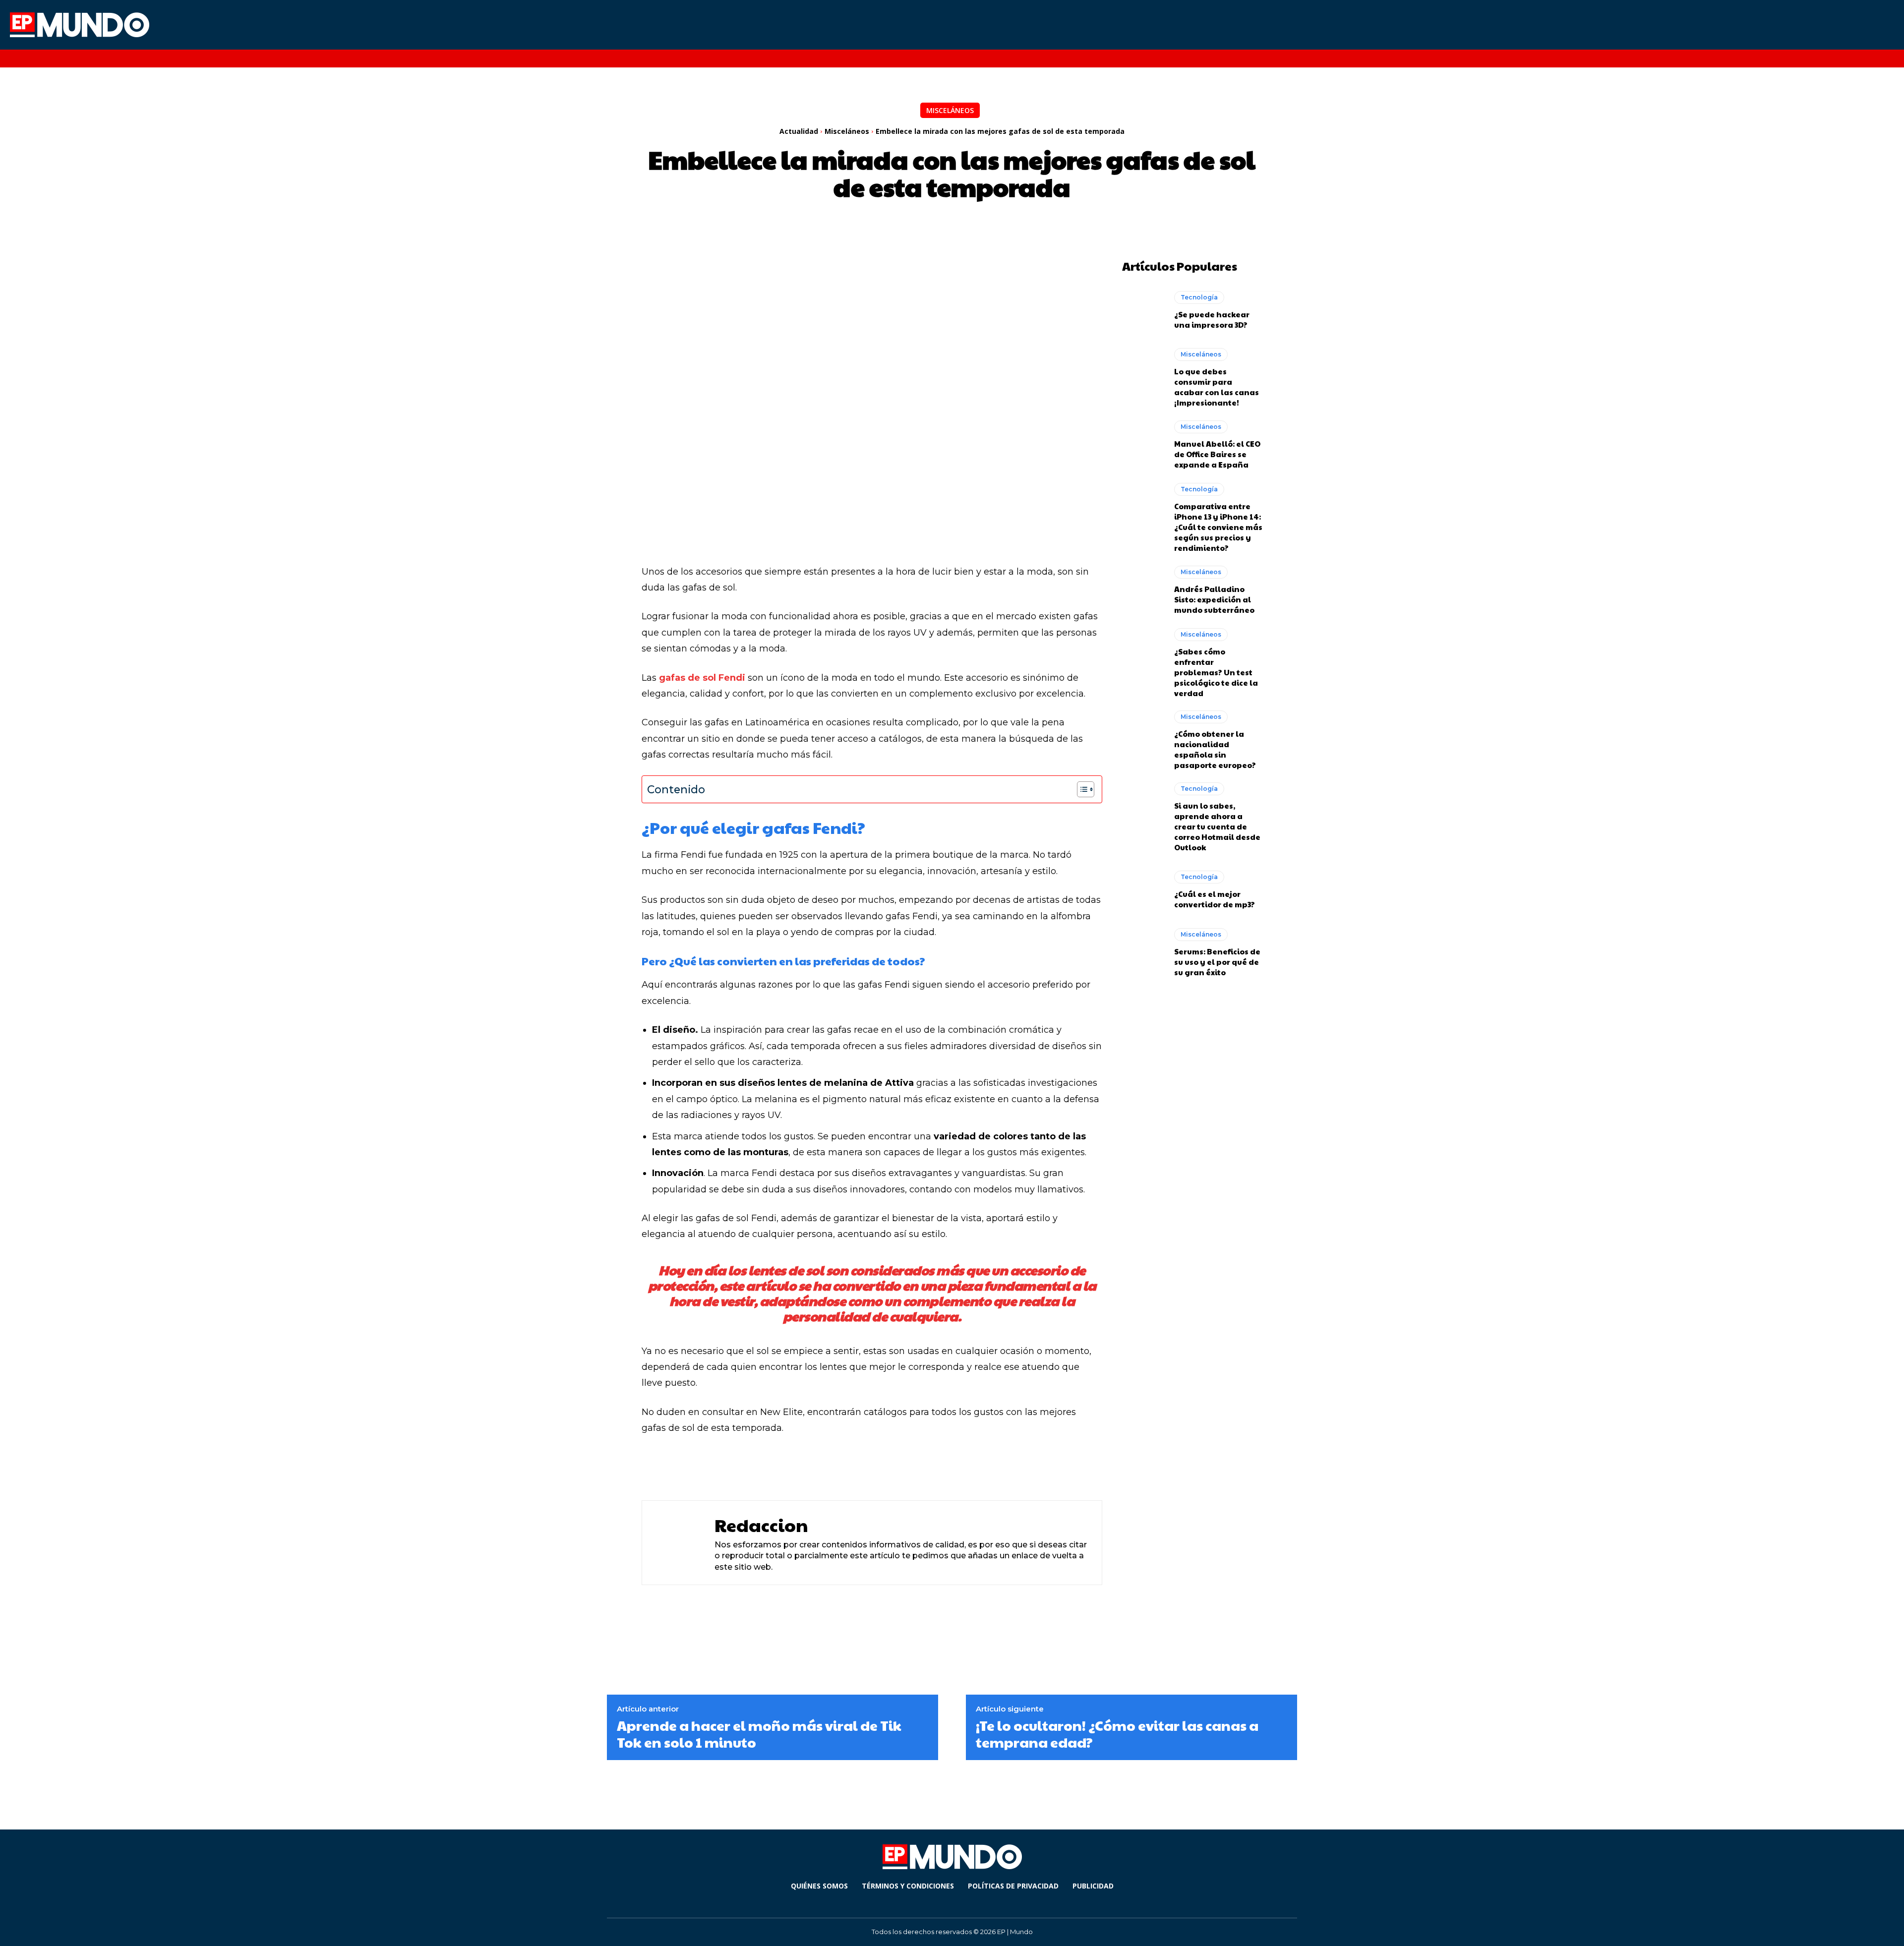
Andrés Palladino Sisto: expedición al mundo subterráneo (1214, 599)
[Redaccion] (676, 1543)
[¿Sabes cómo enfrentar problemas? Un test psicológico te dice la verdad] (1143, 653)
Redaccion (761, 1525)
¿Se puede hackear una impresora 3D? (1212, 319)
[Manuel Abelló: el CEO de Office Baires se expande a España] (1143, 445)
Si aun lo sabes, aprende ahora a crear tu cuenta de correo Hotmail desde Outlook (1217, 826)
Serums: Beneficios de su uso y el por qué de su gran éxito (1217, 962)
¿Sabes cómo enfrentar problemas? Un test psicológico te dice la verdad (1216, 672)
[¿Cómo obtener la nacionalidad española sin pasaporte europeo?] (1143, 736)
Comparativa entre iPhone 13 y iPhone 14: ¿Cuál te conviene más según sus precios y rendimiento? (1218, 527)
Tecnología (1199, 297)
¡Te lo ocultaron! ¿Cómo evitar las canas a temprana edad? (1117, 1734)
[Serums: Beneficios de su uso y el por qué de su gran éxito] (1143, 952)
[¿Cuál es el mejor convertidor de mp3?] (1143, 890)
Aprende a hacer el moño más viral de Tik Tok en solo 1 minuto (759, 1734)
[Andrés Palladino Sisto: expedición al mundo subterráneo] (1143, 590)
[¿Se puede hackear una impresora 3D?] (1143, 310)
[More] (921, 1467)
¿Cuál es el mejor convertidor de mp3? (1215, 899)
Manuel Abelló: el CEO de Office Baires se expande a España (1217, 454)
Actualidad (799, 131)
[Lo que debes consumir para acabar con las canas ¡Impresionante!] (1143, 373)
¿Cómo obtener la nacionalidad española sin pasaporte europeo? (1215, 749)
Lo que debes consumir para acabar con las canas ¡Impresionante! (1217, 387)
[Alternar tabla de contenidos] (1081, 789)
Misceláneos (950, 110)
